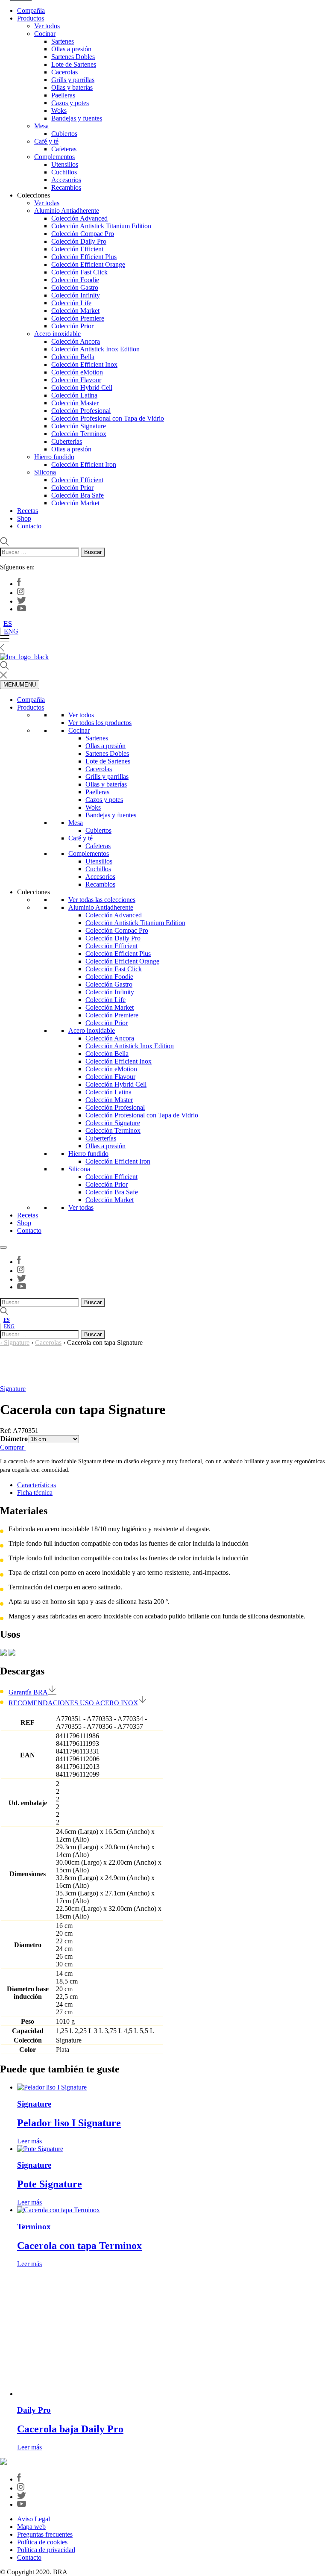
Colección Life (71, 303)
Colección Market (75, 311)
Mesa (41, 126)
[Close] (3, 1247)
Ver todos (47, 26)
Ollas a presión (71, 49)
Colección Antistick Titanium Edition (101, 226)
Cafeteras (64, 149)
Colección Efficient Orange (88, 264)
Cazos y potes (70, 103)
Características (37, 1485)
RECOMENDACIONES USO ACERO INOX (73, 1703)
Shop (24, 518)
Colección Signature (79, 426)
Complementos (54, 157)
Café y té (46, 141)
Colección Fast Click (79, 272)
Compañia (31, 10)
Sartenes (63, 41)
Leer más (29, 2141)
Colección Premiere (78, 318)
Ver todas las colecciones (102, 900)
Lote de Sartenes (74, 64)
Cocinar (45, 34)
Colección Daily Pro (79, 241)
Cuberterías (67, 441)
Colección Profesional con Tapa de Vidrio (108, 418)
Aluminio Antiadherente (67, 211)
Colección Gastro (75, 287)
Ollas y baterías (72, 87)
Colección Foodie (75, 280)
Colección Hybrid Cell (82, 388)
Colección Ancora (76, 341)
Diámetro (14, 1439)
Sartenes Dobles (73, 57)
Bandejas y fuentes (77, 118)
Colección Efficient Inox (84, 364)
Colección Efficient (77, 249)
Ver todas (47, 203)
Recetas (28, 511)
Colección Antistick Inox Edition (95, 349)
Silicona (45, 472)
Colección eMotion (77, 372)
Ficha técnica (35, 1493)
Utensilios (65, 164)
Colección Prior (72, 326)
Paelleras (63, 95)
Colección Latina (74, 395)
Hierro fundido (54, 457)
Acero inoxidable (57, 334)
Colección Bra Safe (78, 495)
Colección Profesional (81, 411)
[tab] (173, 1485)
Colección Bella (73, 357)
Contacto (29, 526)
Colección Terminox (79, 434)
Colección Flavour (76, 380)
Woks (59, 111)
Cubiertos (64, 134)
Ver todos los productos (100, 723)
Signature (17, 1343)
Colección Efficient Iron (84, 464)
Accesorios (66, 180)
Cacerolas (64, 72)
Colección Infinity (76, 295)
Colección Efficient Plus (84, 257)
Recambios (66, 187)
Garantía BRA (28, 1692)
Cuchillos (64, 172)
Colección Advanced (79, 218)
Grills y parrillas (73, 80)
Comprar (13, 1447)
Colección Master (75, 403)
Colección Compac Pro (83, 234)
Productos (31, 18)
